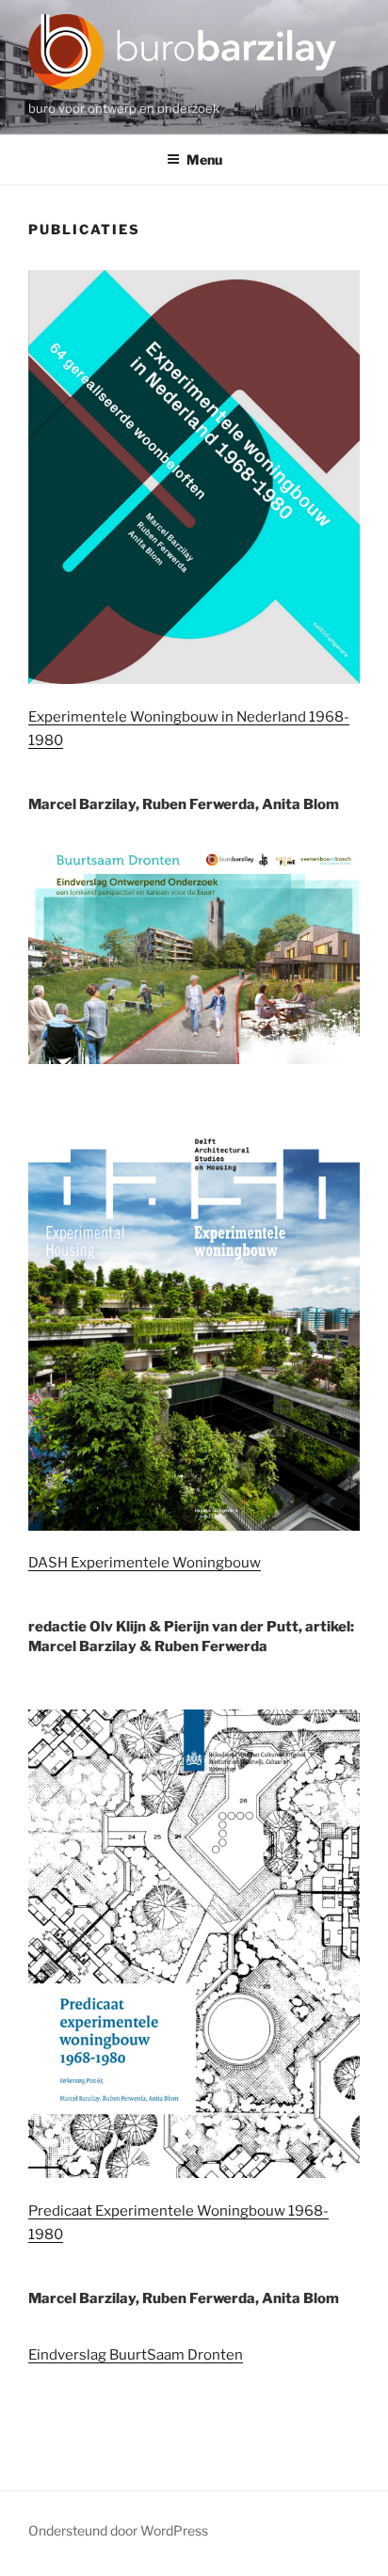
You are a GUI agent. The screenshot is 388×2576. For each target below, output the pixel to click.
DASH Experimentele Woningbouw (145, 1563)
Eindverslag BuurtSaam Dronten (136, 2355)
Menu (204, 159)
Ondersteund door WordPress (118, 2530)
